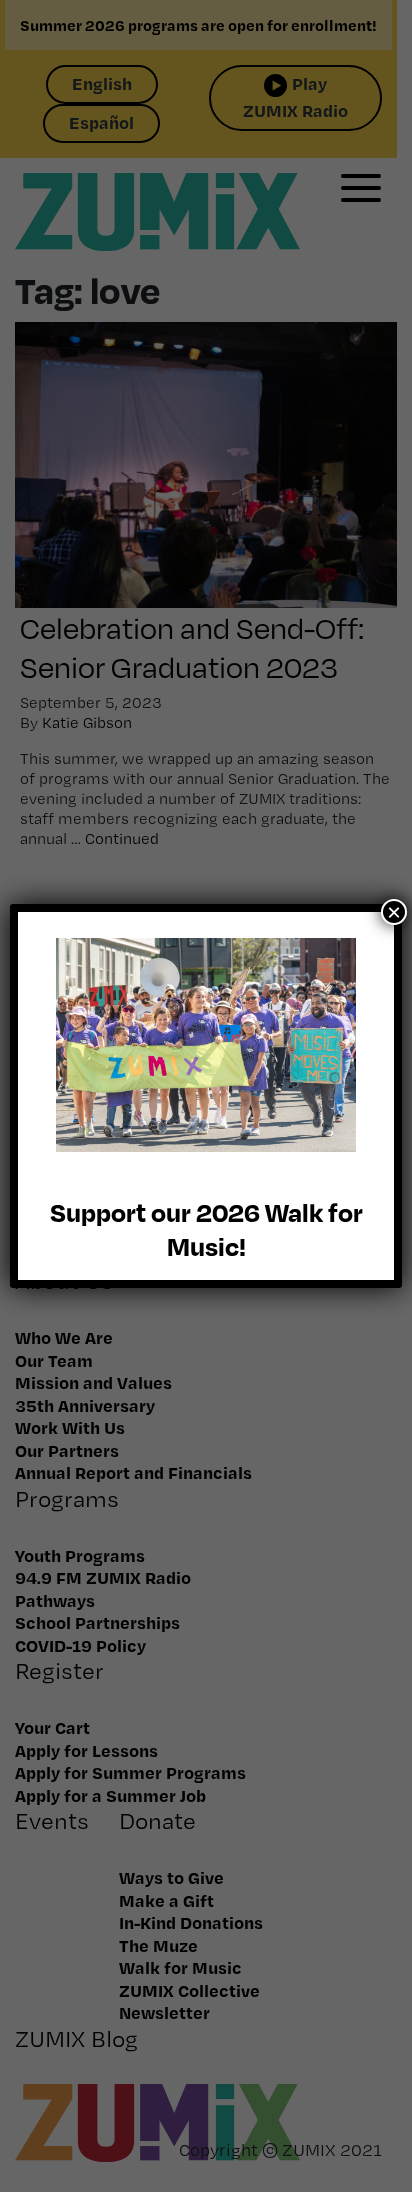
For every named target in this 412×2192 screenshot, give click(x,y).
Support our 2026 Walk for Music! (206, 1228)
